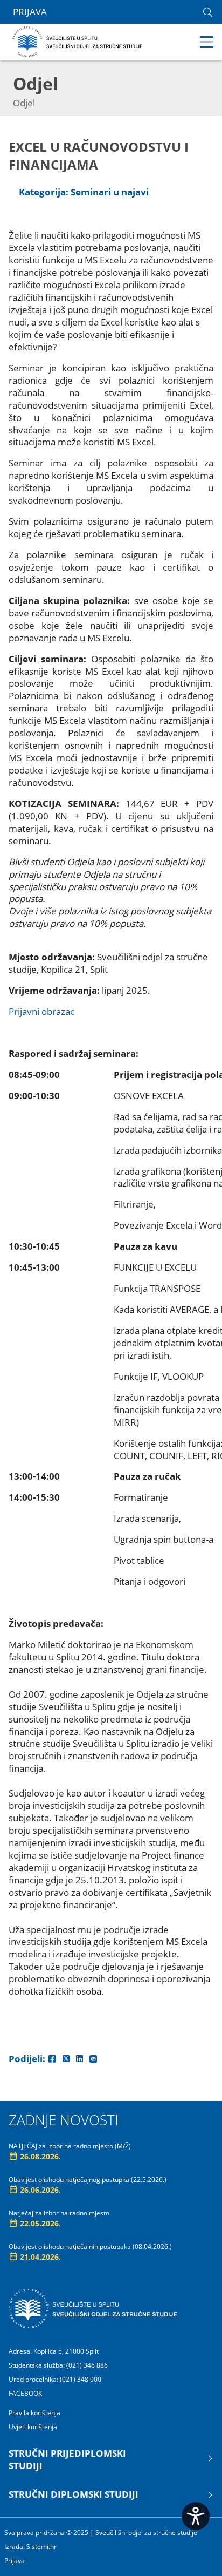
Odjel (24, 103)
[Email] (93, 2059)
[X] (66, 2059)
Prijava (30, 12)
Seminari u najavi (110, 192)
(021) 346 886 (87, 2365)
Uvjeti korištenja (33, 2427)
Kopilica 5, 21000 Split (66, 2351)
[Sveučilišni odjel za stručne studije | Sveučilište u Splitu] (78, 41)
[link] (208, 12)
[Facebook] (52, 2059)
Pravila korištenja (34, 2413)
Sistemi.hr (41, 2547)
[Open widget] (196, 2516)
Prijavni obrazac (41, 1011)
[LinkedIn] (79, 2059)
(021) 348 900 (81, 2379)
